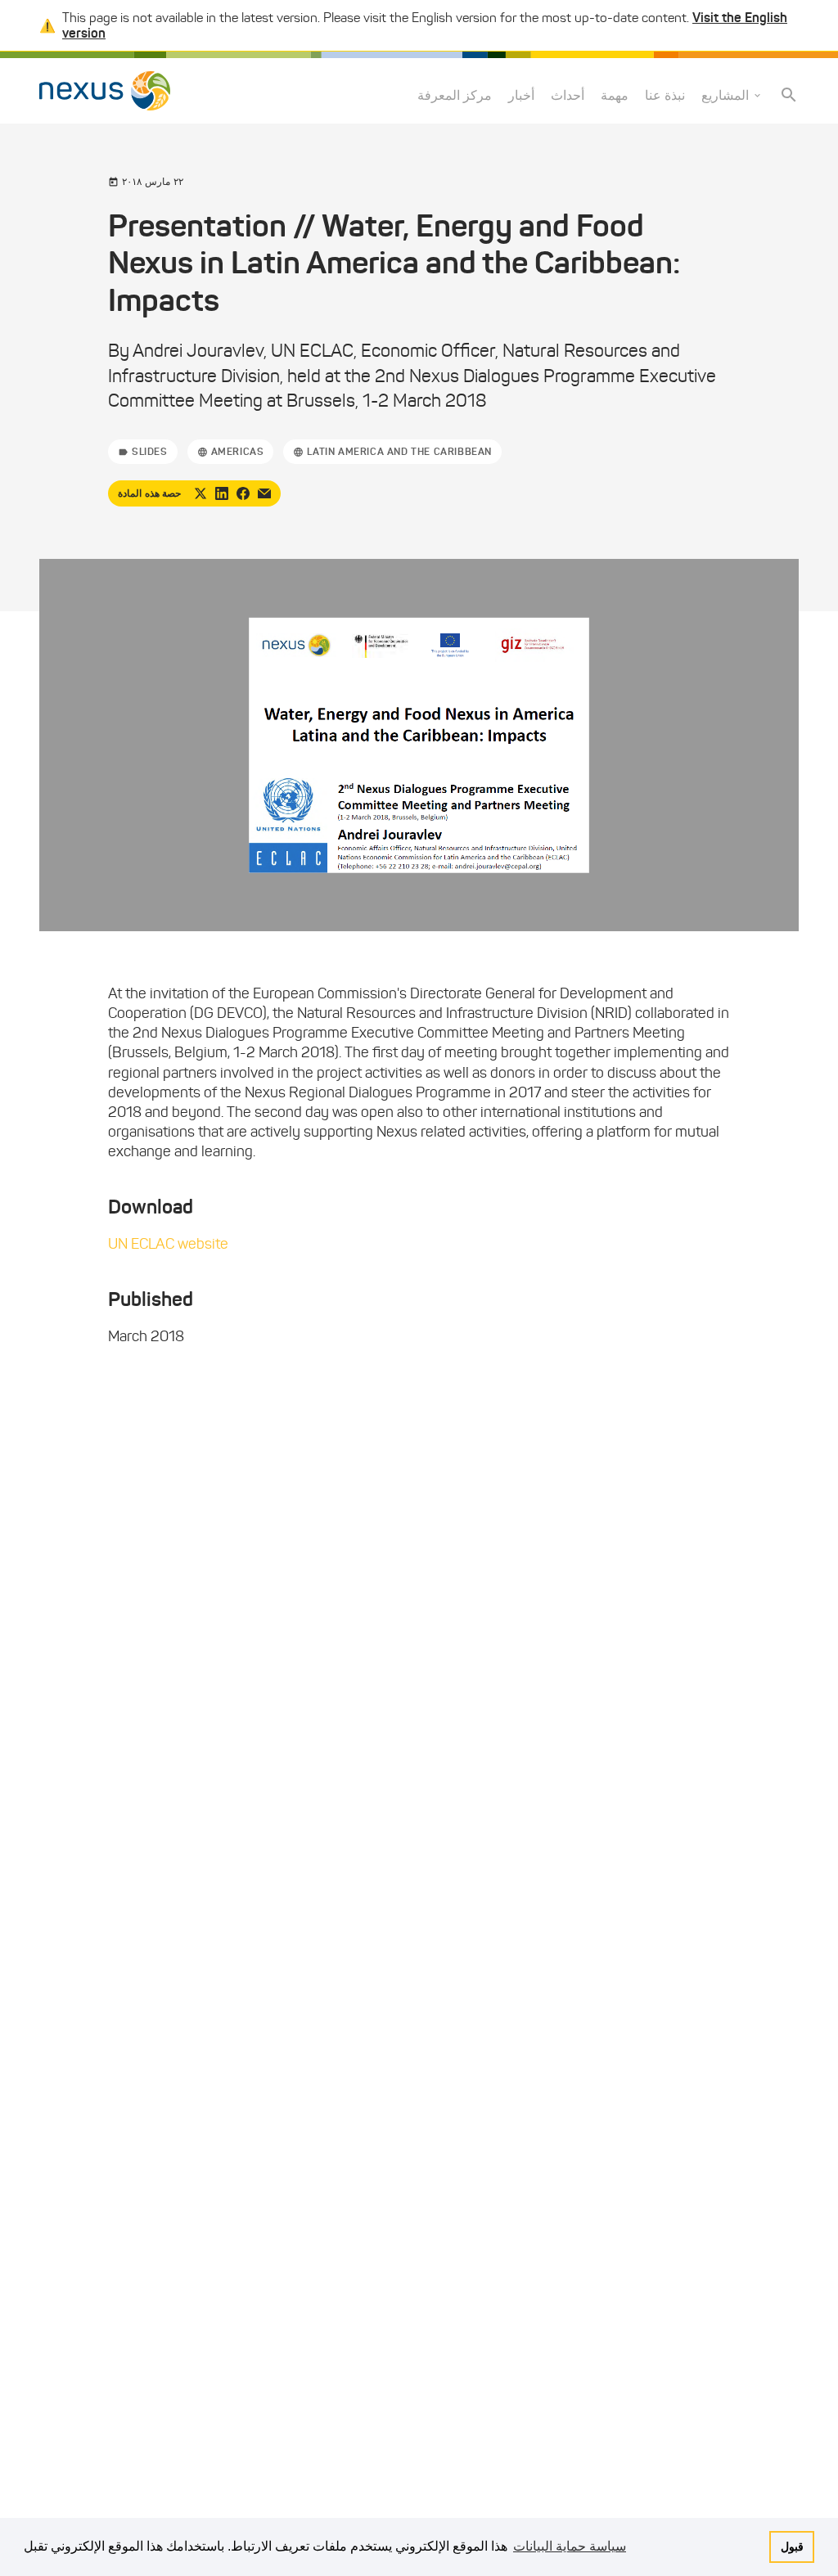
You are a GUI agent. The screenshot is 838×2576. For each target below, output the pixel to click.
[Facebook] (243, 493)
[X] (200, 493)
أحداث (568, 95)
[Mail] (264, 493)
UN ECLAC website (168, 1244)
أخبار (521, 95)
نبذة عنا (665, 95)
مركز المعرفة (455, 95)
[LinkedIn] (222, 493)
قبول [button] (792, 2547)
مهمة (615, 95)
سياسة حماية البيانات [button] (570, 2546)
